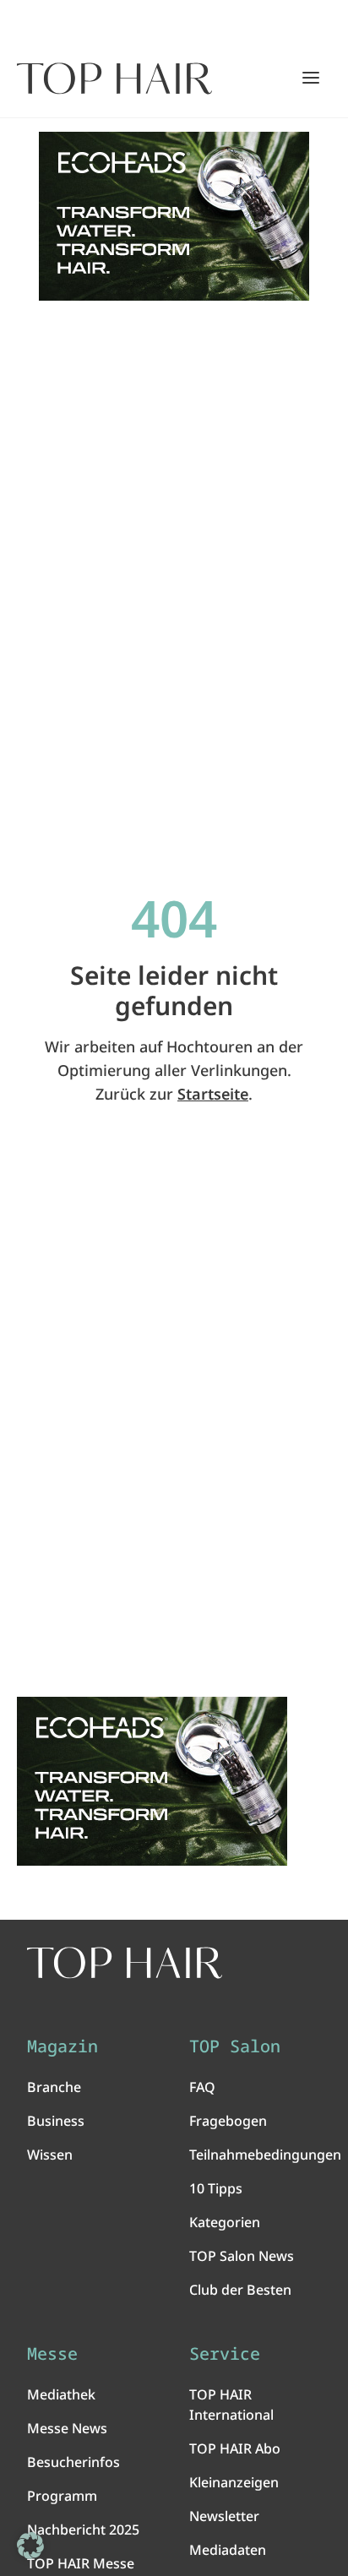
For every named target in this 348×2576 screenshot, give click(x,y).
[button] (30, 2546)
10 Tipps (216, 2188)
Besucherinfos (73, 2462)
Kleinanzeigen (234, 2482)
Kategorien (225, 2222)
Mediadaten (228, 2550)
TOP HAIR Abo (235, 2448)
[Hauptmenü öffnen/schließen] (311, 78)
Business (56, 2121)
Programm (62, 2496)
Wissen (50, 2155)
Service (225, 2354)
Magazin (63, 2046)
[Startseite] (114, 79)
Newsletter (224, 2516)
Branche (54, 2087)
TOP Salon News (242, 2256)
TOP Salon (235, 2046)
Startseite (213, 1094)
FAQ (202, 2087)
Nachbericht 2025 (83, 2530)
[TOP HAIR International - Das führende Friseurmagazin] (125, 1963)
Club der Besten (240, 2290)
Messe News (67, 2428)
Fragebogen (228, 2121)
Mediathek (61, 2394)
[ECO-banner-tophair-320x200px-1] (174, 216)
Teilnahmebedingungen (265, 2155)
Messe (52, 2354)
